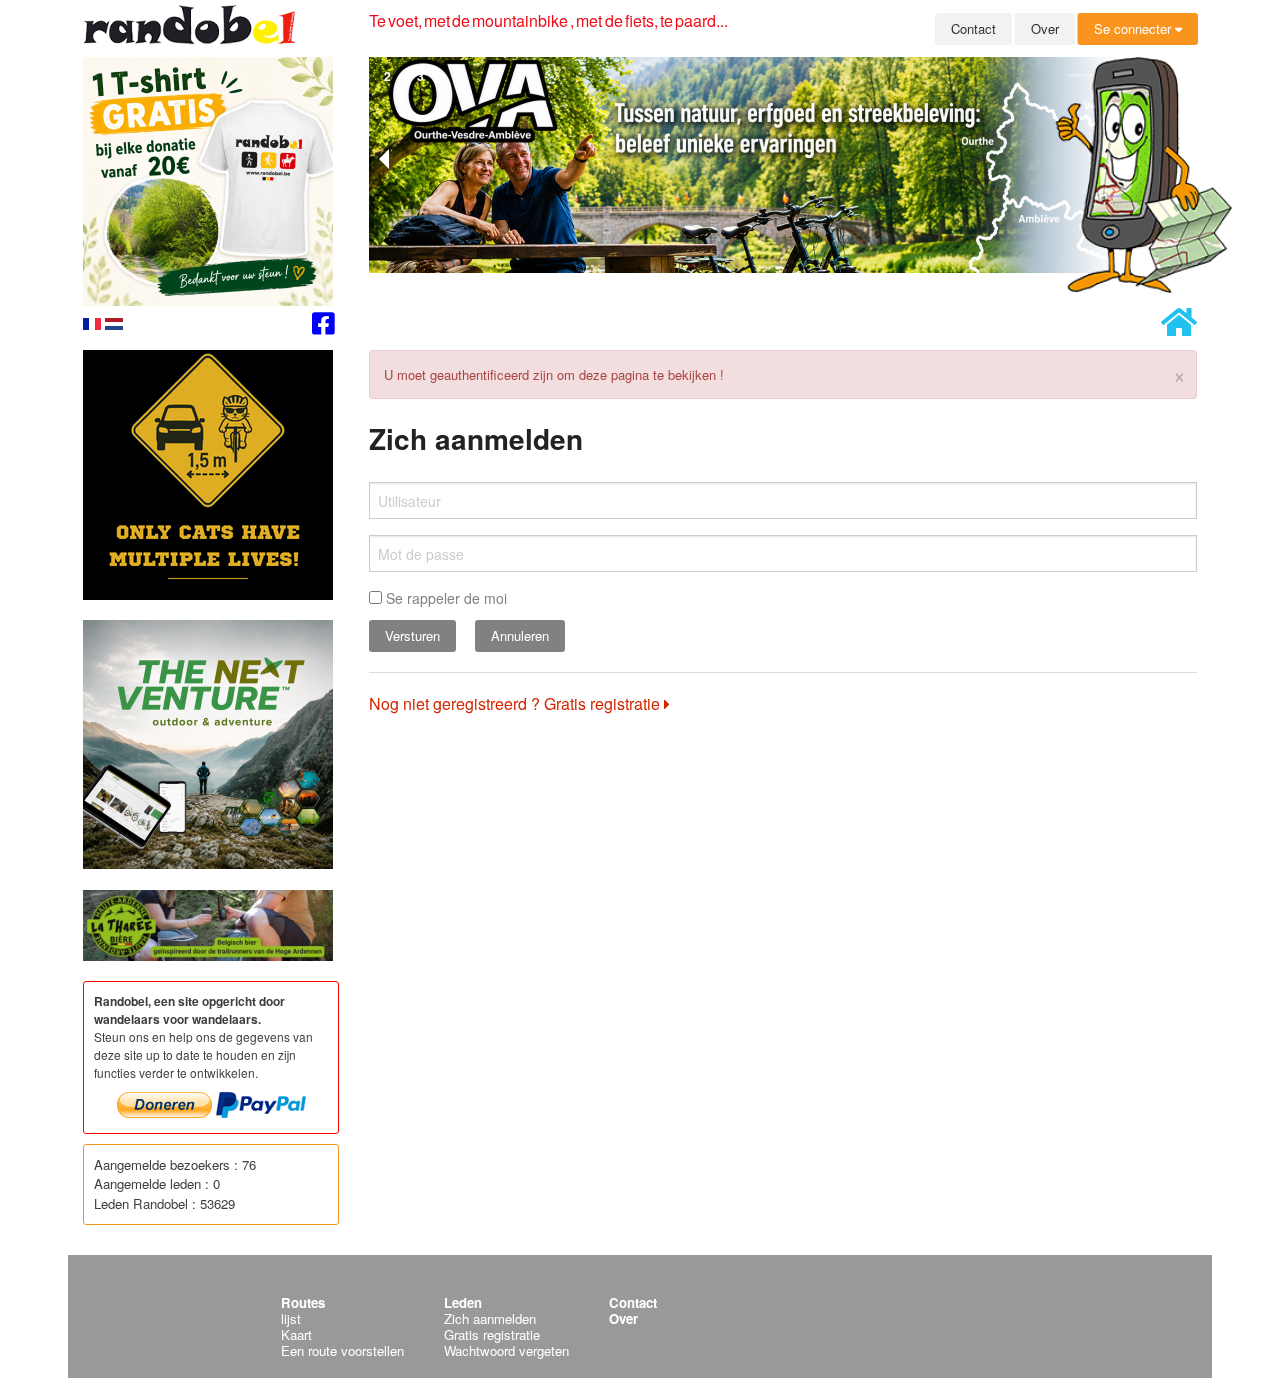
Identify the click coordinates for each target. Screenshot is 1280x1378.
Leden (463, 1302)
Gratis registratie (492, 1334)
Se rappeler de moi (444, 598)
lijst (291, 1318)
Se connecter (1134, 28)
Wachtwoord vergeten (506, 1350)
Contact (973, 28)
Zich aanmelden (490, 1318)
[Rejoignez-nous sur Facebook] (323, 326)
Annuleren (520, 635)
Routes (303, 1302)
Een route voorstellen (342, 1350)
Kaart (296, 1334)
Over (1045, 28)
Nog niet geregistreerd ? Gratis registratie (516, 703)
